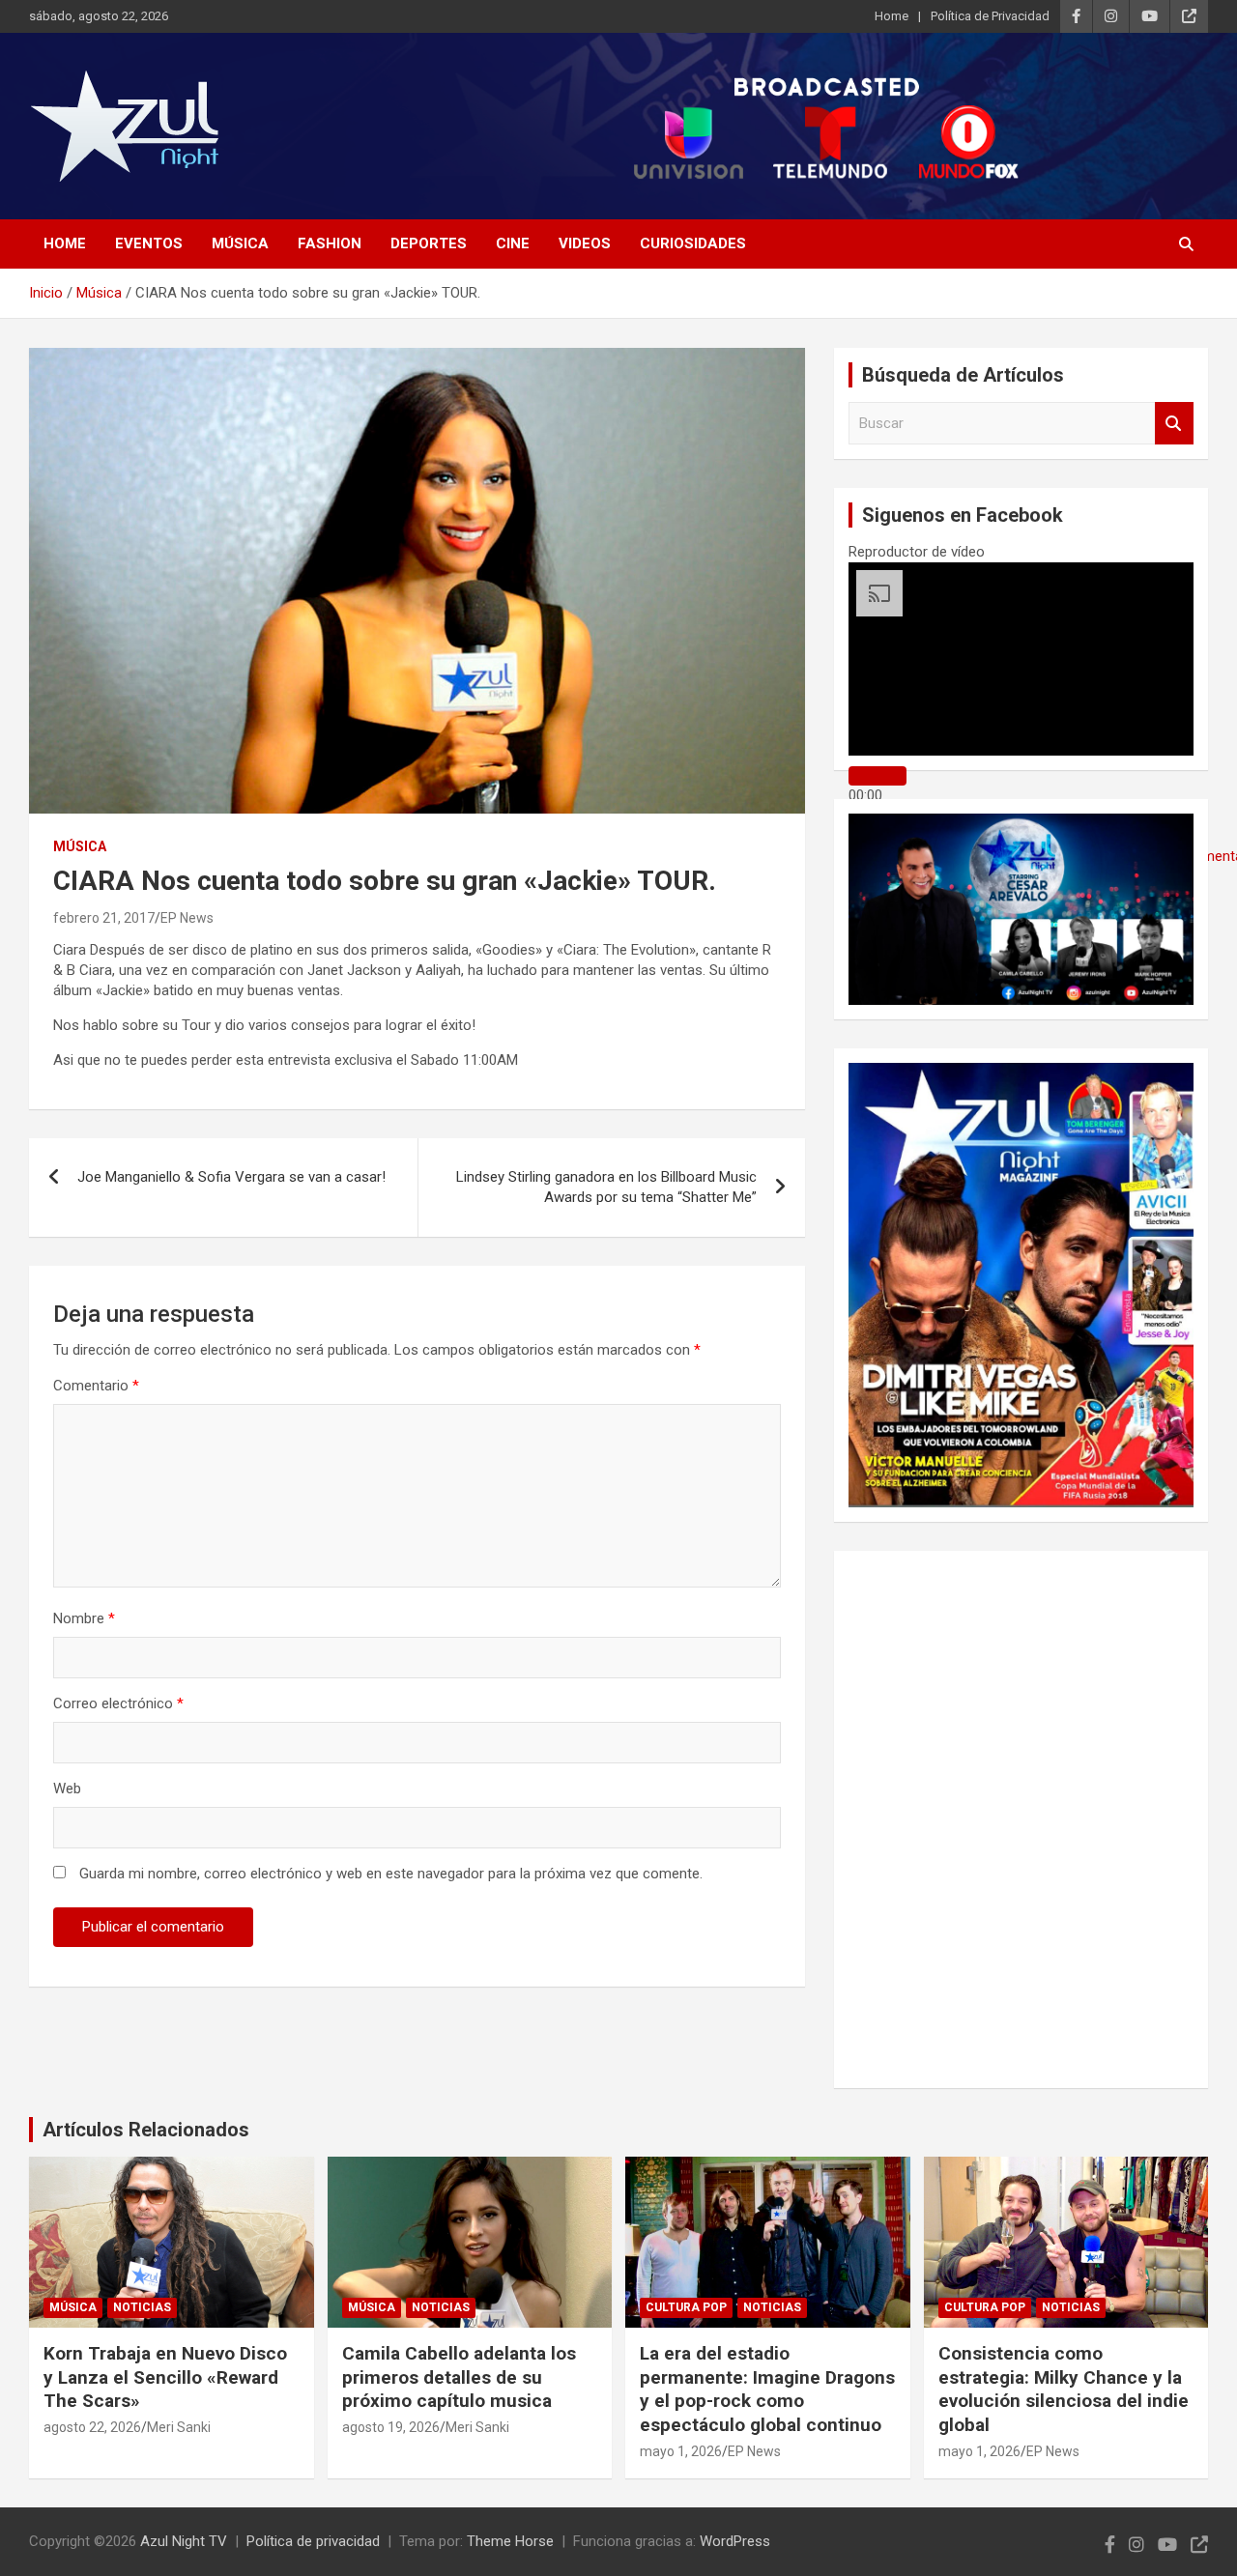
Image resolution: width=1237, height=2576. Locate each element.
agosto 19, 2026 (391, 2427)
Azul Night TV (184, 2541)
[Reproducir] (877, 776)
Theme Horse (510, 2541)
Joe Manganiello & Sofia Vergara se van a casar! (231, 1177)
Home (892, 16)
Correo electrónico (118, 1703)
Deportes (429, 243)
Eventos (149, 243)
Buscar (1174, 424)
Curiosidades (693, 243)
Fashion (330, 243)
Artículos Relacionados (146, 2130)
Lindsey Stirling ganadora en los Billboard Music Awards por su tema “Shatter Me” (606, 1187)
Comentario (96, 1386)
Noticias (142, 2307)
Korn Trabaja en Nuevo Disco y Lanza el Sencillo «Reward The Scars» (165, 2377)
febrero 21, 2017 (104, 918)
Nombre (84, 1618)
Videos (585, 243)
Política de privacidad (313, 2541)
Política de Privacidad (990, 16)
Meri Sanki (179, 2427)
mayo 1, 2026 (681, 2451)
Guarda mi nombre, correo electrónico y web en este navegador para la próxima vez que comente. (391, 1874)
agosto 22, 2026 (92, 2427)
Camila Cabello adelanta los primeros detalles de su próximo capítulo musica (459, 2377)
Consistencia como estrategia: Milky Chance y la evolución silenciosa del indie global (1064, 2389)
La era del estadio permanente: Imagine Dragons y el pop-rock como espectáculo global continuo (767, 2389)
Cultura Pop (686, 2307)
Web (67, 1789)
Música (240, 243)
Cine (513, 243)
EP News (187, 918)
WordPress (735, 2541)
